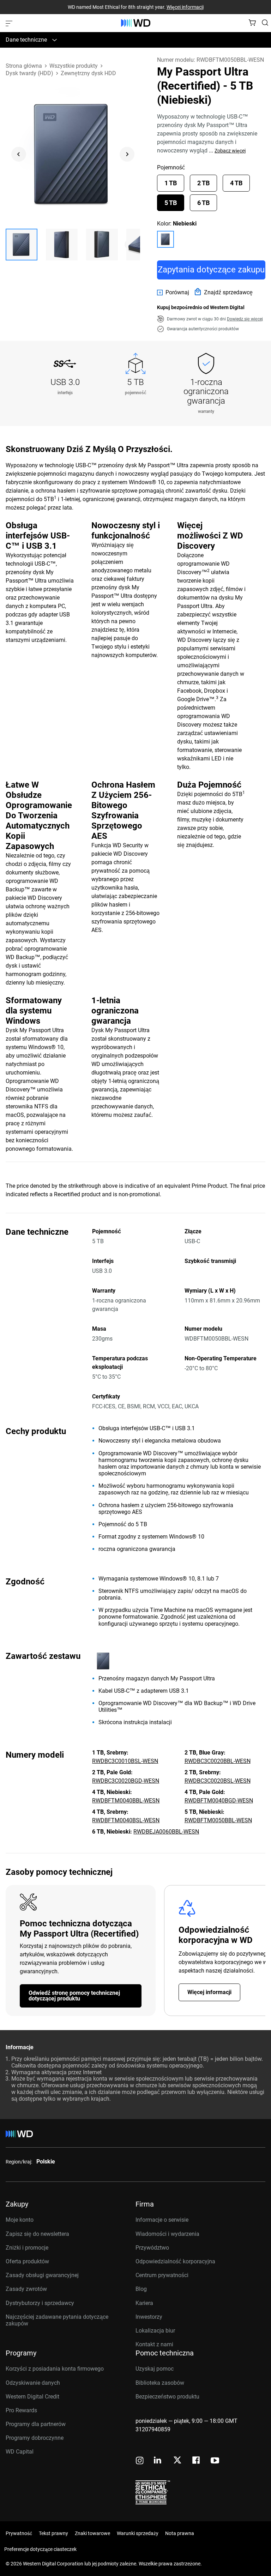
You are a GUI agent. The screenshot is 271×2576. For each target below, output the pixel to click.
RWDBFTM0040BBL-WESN (126, 1801)
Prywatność (19, 2533)
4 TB (236, 183)
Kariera (144, 2303)
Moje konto (20, 2220)
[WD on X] (177, 2461)
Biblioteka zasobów (160, 2383)
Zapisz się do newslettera (37, 2234)
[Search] (265, 23)
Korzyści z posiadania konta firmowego (55, 2369)
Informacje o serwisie (162, 2220)
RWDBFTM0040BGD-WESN (219, 1801)
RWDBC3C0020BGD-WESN (126, 1781)
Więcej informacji (185, 7)
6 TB (203, 203)
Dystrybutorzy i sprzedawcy (40, 2303)
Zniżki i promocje (27, 2248)
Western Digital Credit (32, 2397)
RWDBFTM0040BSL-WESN (126, 1820)
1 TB (171, 183)
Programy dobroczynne (35, 2438)
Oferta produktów (27, 2261)
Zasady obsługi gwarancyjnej (42, 2275)
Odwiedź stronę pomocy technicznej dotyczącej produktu (74, 1996)
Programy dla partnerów (36, 2424)
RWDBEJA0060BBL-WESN (166, 1832)
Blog (141, 2289)
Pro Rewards (21, 2410)
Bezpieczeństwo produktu (167, 2397)
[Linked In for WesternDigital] (158, 2461)
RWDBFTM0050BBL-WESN (218, 1820)
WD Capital (20, 2452)
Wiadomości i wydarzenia (167, 2234)
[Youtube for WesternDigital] (215, 2461)
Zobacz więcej (230, 151)
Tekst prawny (53, 2533)
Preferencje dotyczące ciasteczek (40, 2549)
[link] (173, 293)
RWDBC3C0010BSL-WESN (125, 1761)
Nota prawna (180, 2533)
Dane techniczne (26, 40)
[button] (22, 245)
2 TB (203, 183)
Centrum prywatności (162, 2275)
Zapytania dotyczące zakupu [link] (211, 270)
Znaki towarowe (92, 2533)
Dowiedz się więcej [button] (245, 319)
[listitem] (165, 239)
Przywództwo (152, 2248)
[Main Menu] (10, 23)
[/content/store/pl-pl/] (136, 23)
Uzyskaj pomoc (155, 2369)
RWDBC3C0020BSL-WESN (218, 1781)
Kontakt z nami (154, 2344)
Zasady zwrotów (26, 2289)
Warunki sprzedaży (138, 2533)
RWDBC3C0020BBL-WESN (218, 1761)
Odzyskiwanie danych (33, 2383)
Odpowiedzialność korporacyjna (175, 2261)
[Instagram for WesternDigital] (140, 2461)
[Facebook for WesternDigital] (197, 2461)
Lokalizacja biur (155, 2331)
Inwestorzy (149, 2317)
